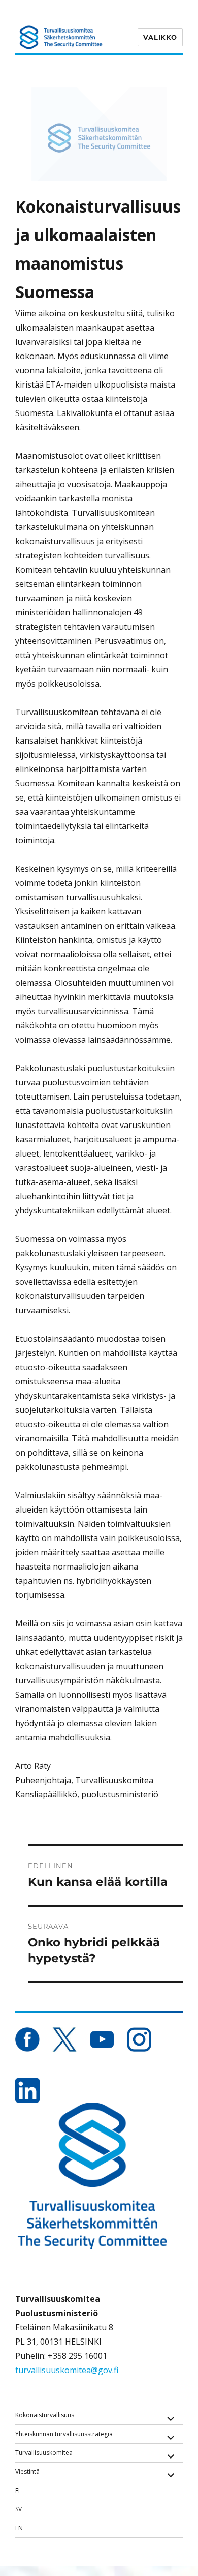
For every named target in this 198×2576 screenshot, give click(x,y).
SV (19, 2509)
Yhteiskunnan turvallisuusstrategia (64, 2434)
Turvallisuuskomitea (44, 2453)
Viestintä (27, 2471)
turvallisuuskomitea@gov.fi (67, 2370)
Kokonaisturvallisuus (45, 2415)
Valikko (160, 37)
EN (19, 2528)
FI (18, 2490)
